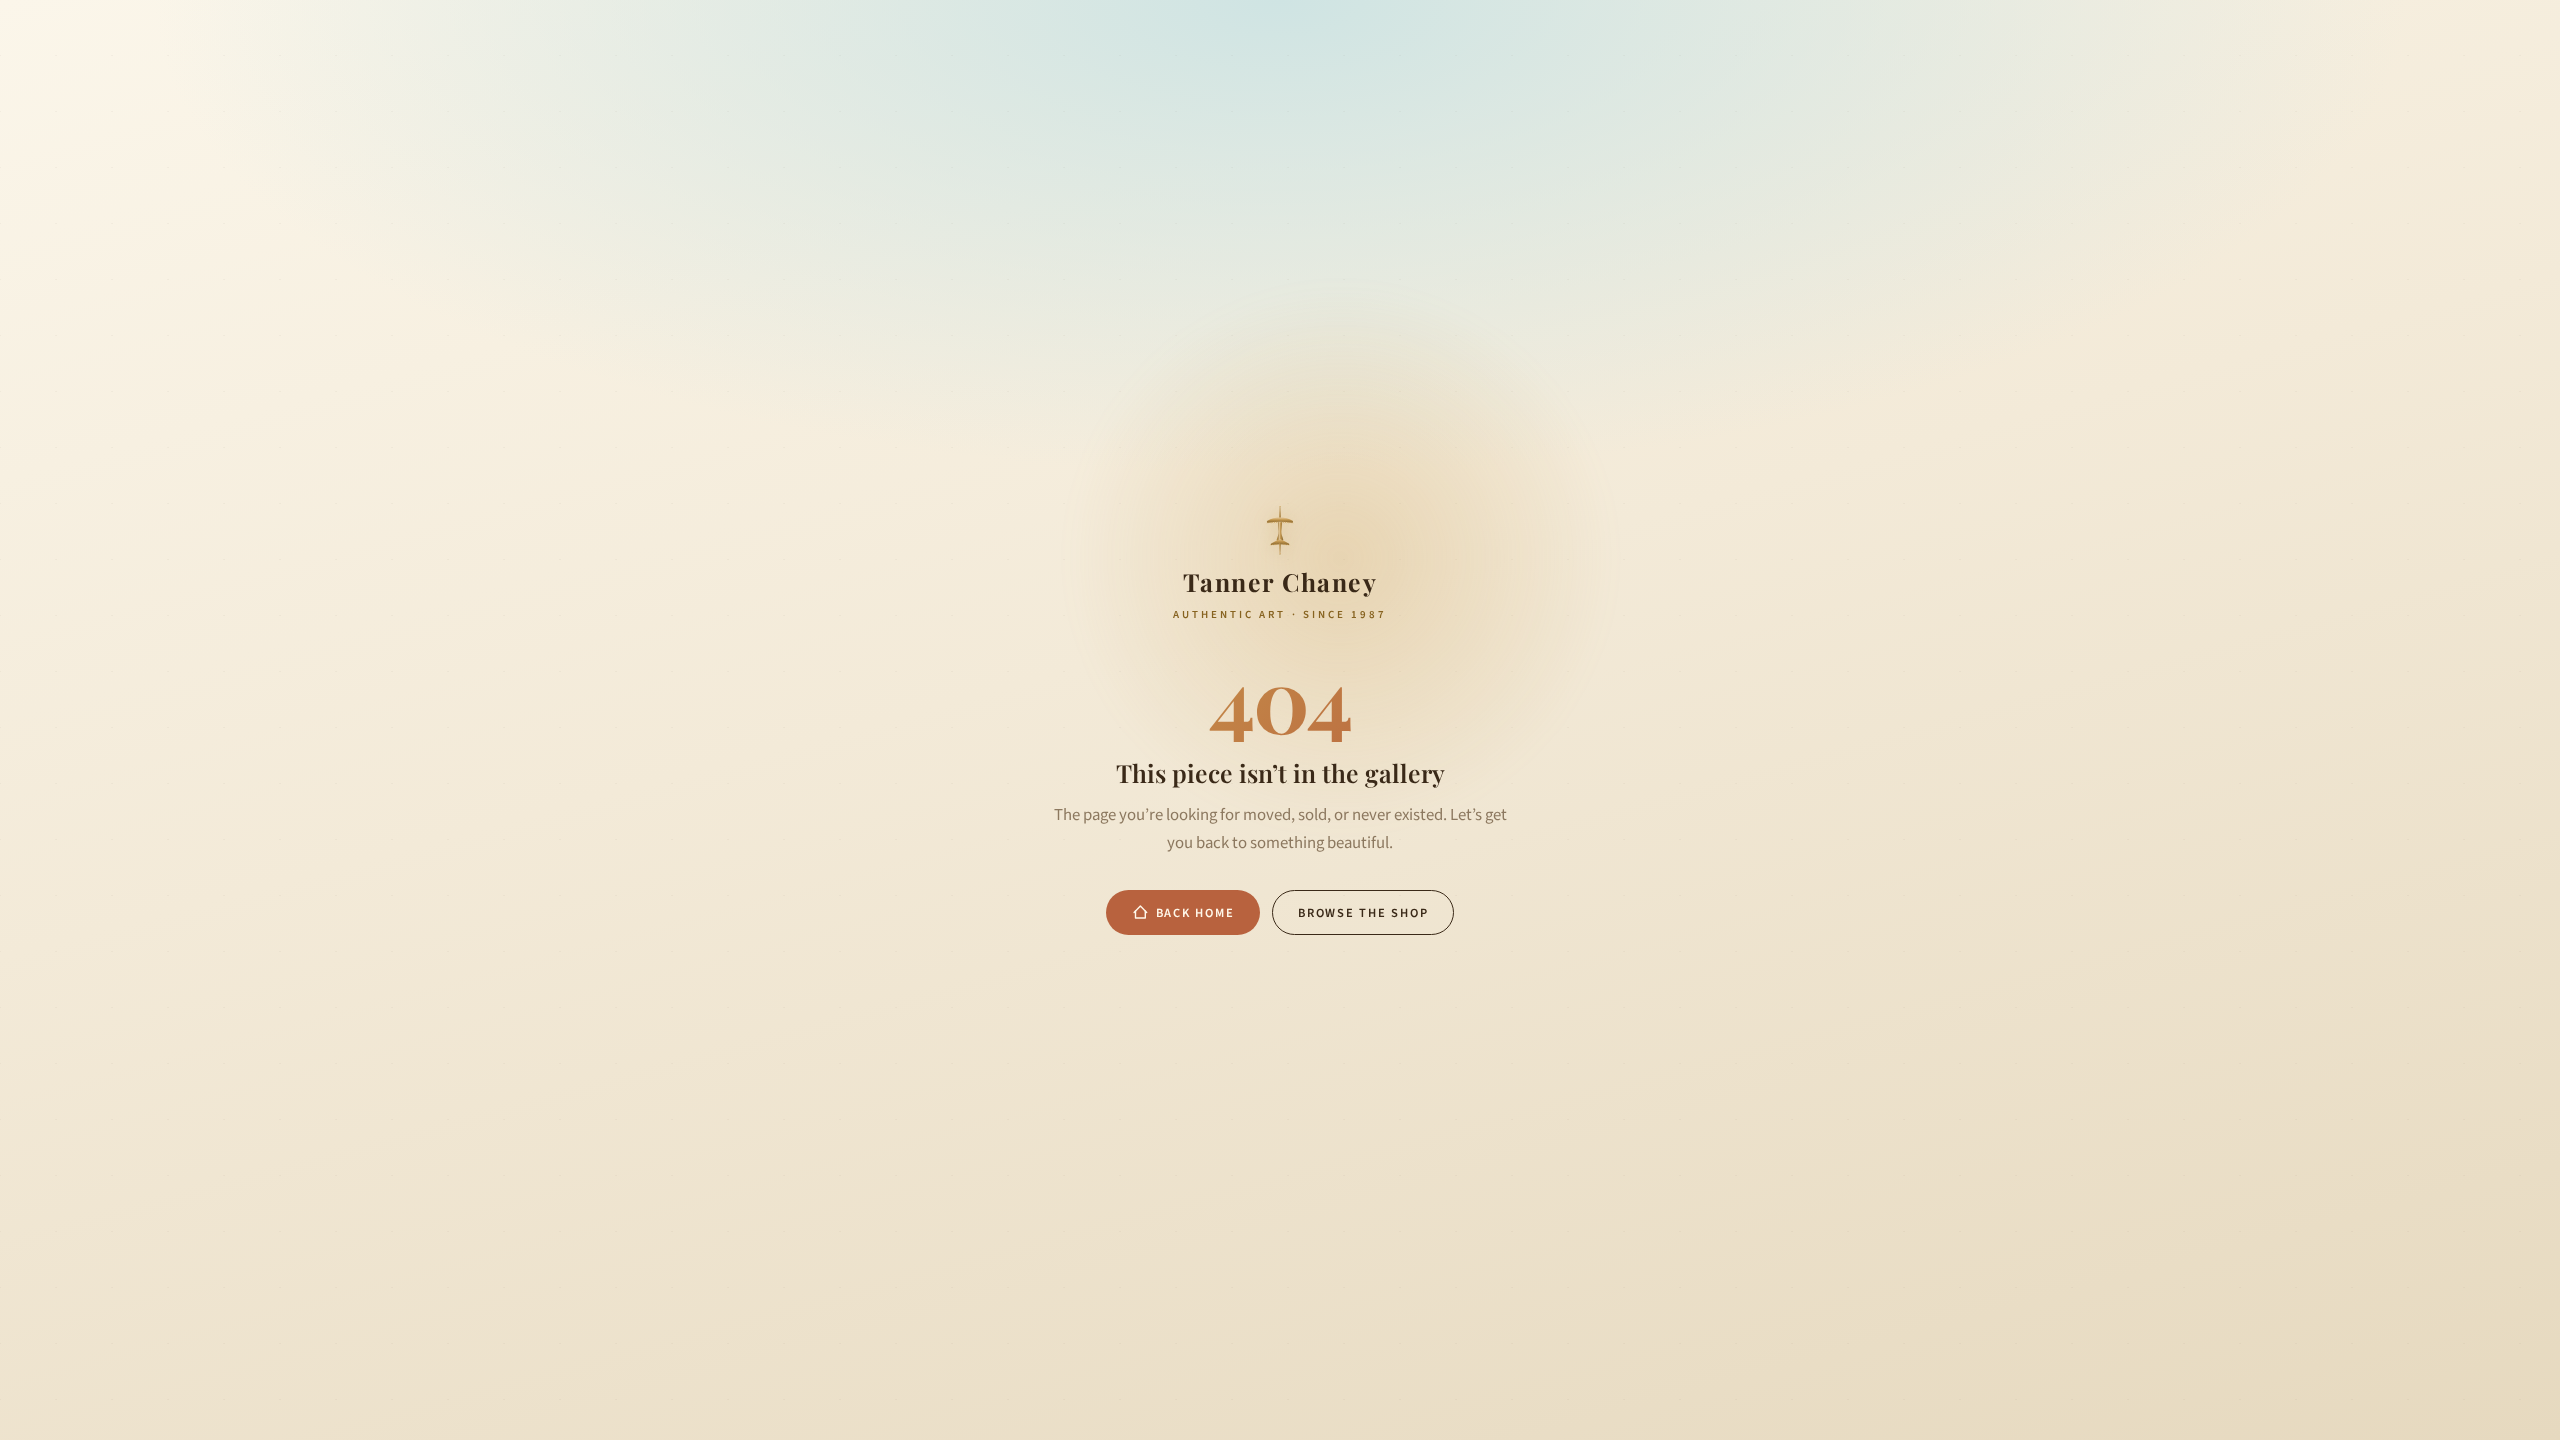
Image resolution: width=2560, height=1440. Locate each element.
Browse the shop (1363, 913)
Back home (1195, 913)
